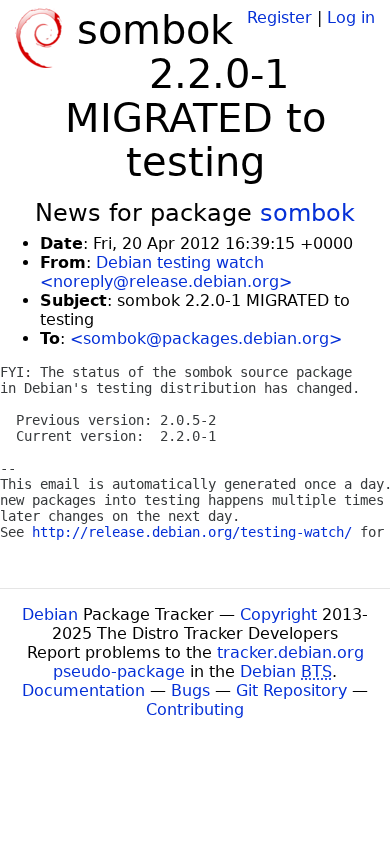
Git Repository (291, 690)
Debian (50, 614)
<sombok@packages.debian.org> (206, 338)
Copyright (278, 614)
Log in (351, 17)
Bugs (190, 690)
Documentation (83, 690)
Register (279, 17)
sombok (307, 213)
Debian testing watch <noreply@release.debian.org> (166, 272)
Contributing (195, 709)
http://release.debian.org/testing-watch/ (192, 532)
